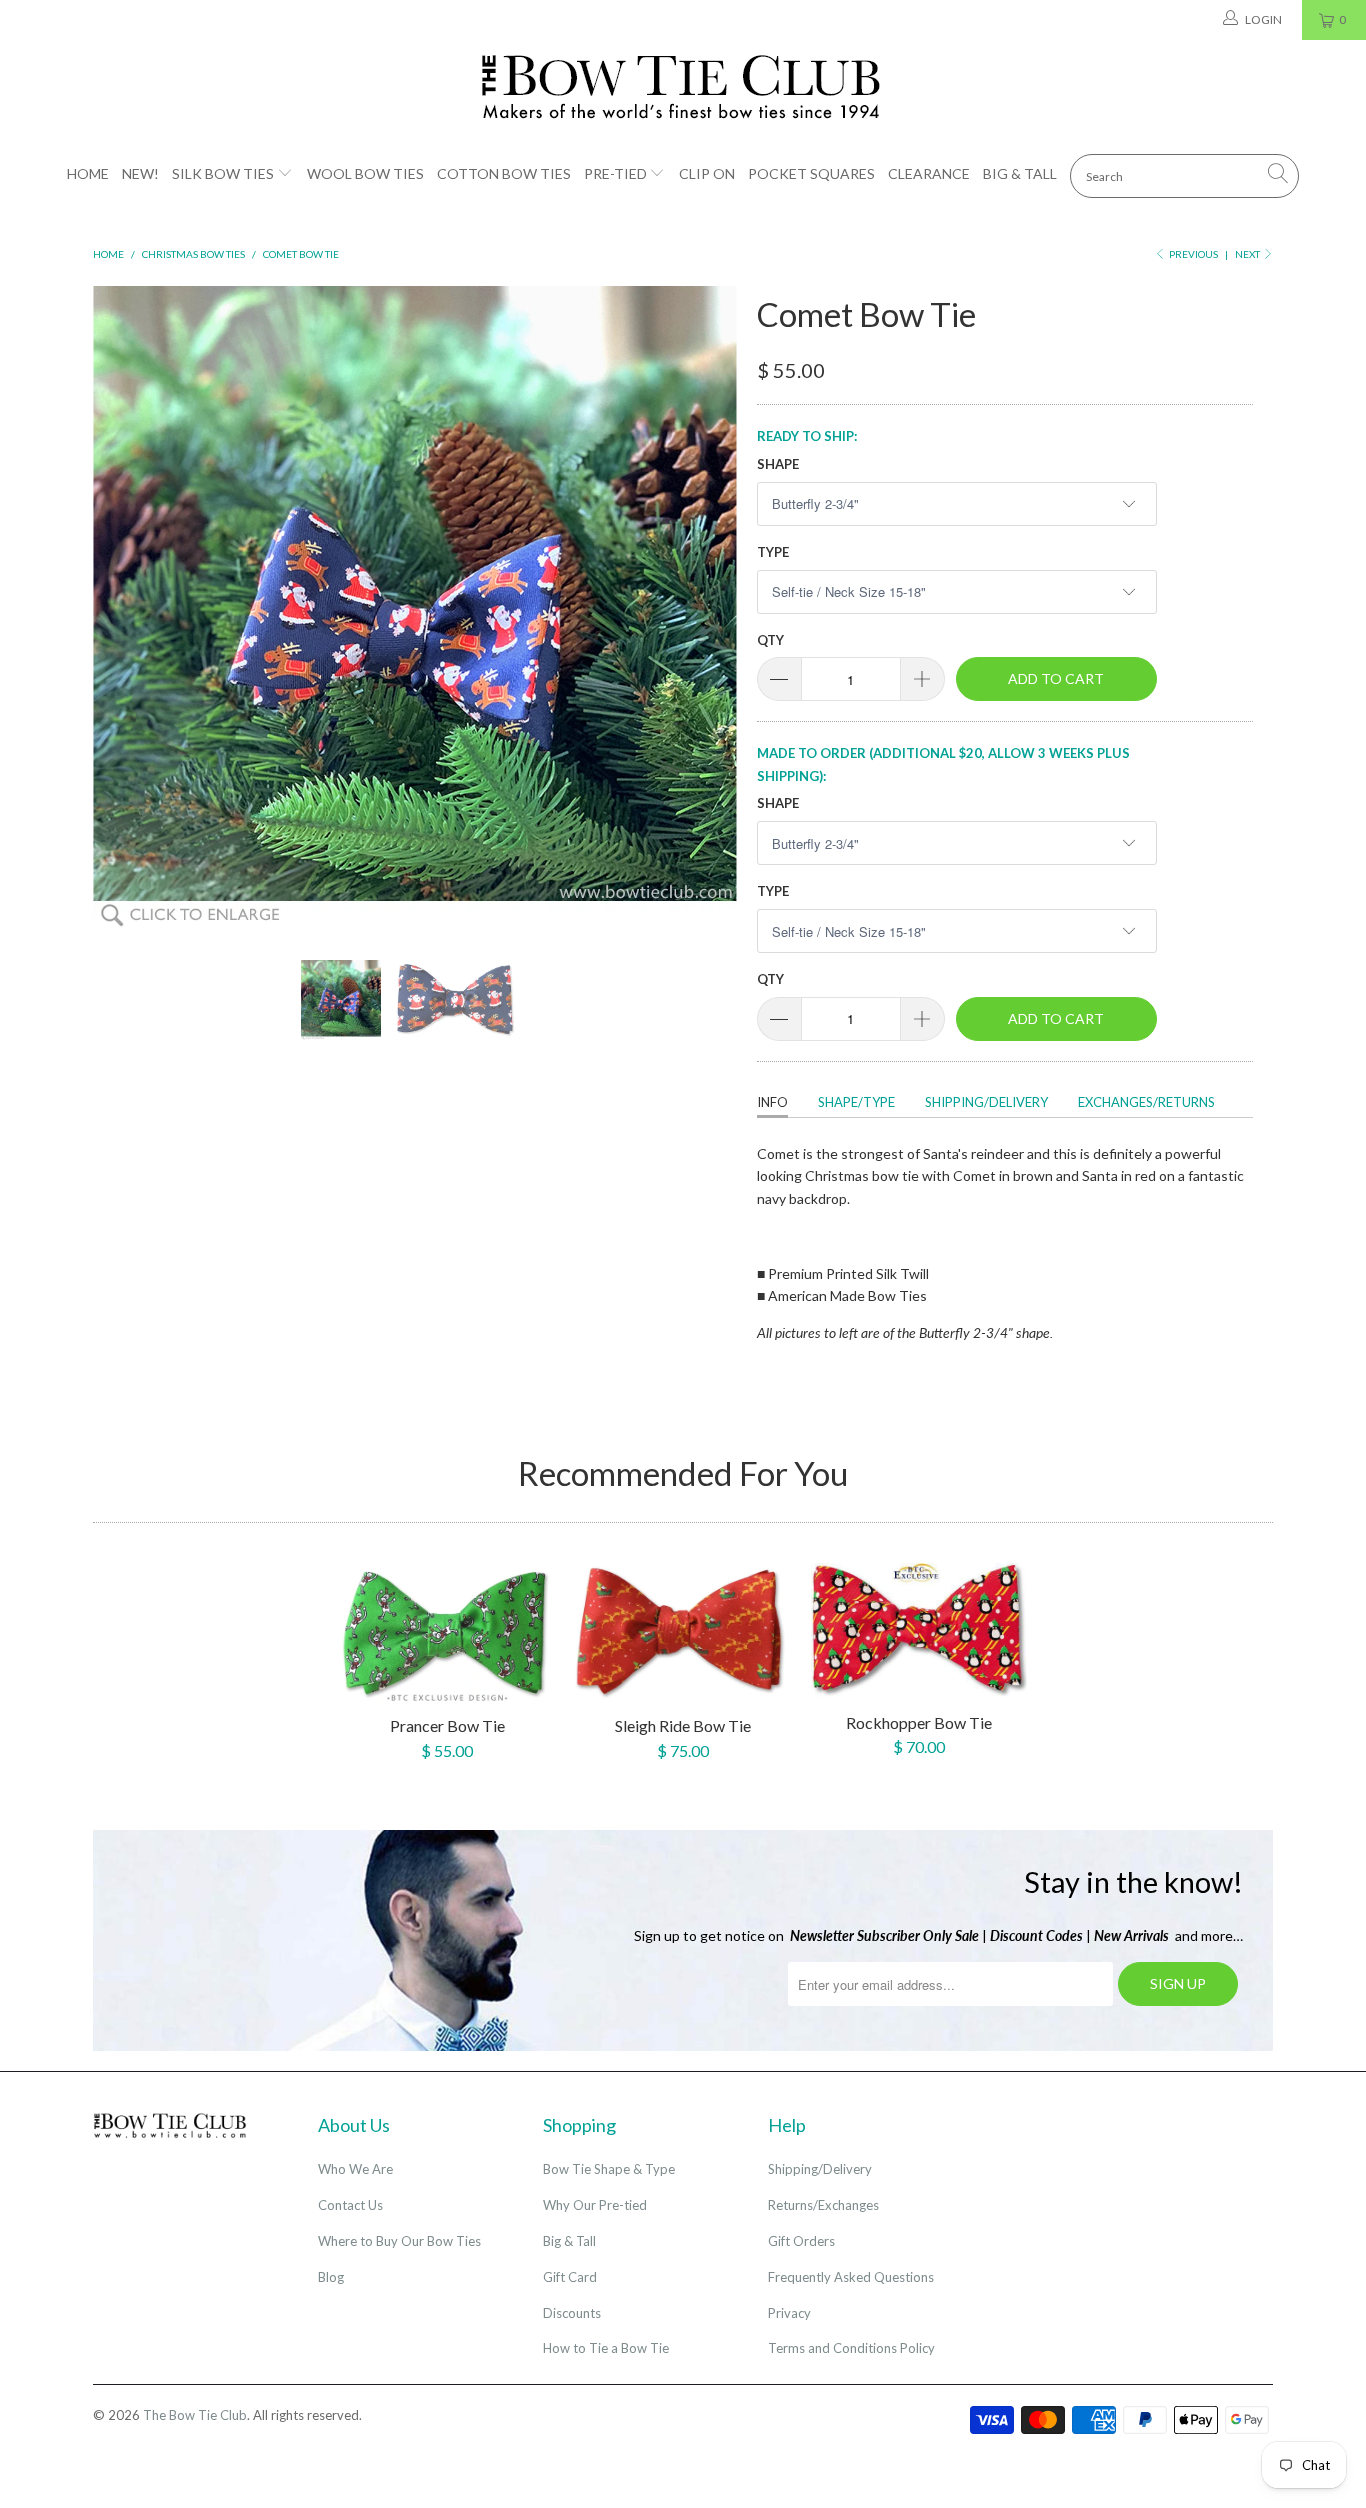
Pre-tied (615, 173)
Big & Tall (1020, 173)
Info (772, 1102)
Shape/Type (856, 1102)
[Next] (702, 608)
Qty (770, 640)
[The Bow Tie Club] (683, 88)
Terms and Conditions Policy (851, 2348)
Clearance (929, 173)
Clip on (707, 173)
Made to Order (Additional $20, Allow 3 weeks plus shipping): (943, 764)
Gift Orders (801, 2241)
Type (773, 552)
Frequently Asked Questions (851, 2277)
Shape (778, 464)
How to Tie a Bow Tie (606, 2348)
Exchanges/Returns (1146, 1102)
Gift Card (570, 2277)
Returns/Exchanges (823, 2205)
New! (140, 173)
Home (88, 173)
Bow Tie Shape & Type (609, 2169)
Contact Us (350, 2205)
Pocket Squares (811, 173)
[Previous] (127, 608)
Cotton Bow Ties (504, 173)
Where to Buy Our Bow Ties (399, 2241)
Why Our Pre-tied (595, 2205)
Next (1248, 254)
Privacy (789, 2313)
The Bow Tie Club (195, 2415)
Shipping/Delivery (986, 1102)
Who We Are (355, 2169)
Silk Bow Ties (223, 173)
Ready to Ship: (807, 436)
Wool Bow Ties (365, 173)
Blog (331, 2277)
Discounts (572, 2313)
